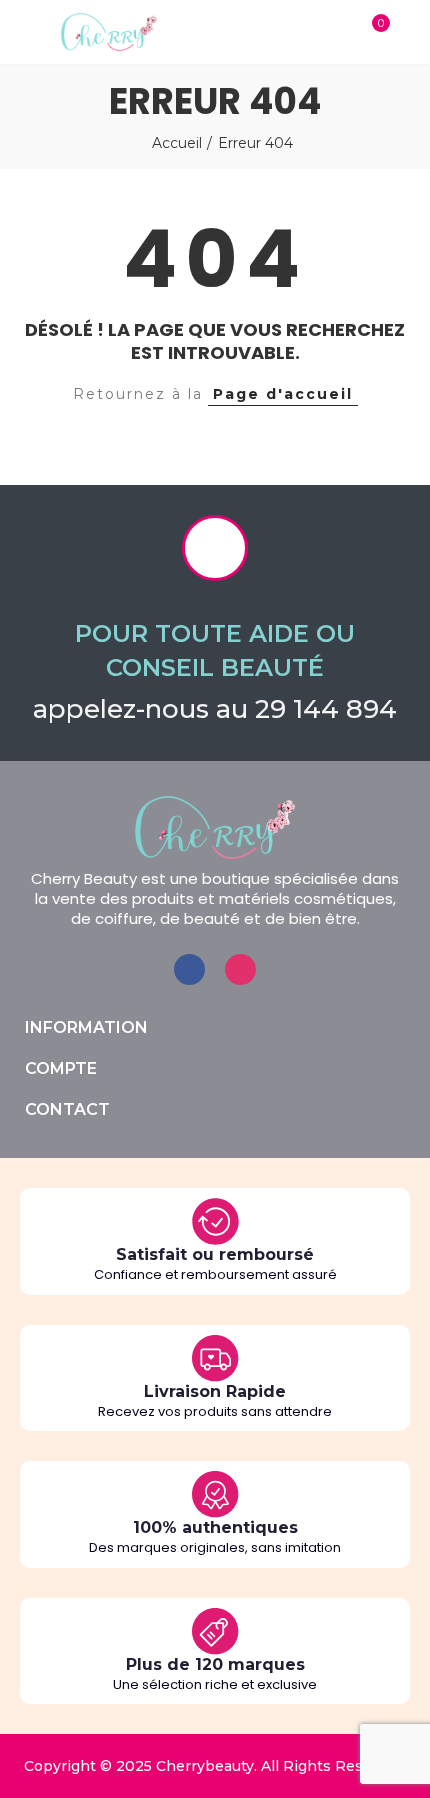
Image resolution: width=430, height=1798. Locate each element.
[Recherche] (332, 32)
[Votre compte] (410, 32)
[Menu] (19, 32)
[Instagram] (240, 969)
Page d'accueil (283, 394)
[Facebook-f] (189, 969)
